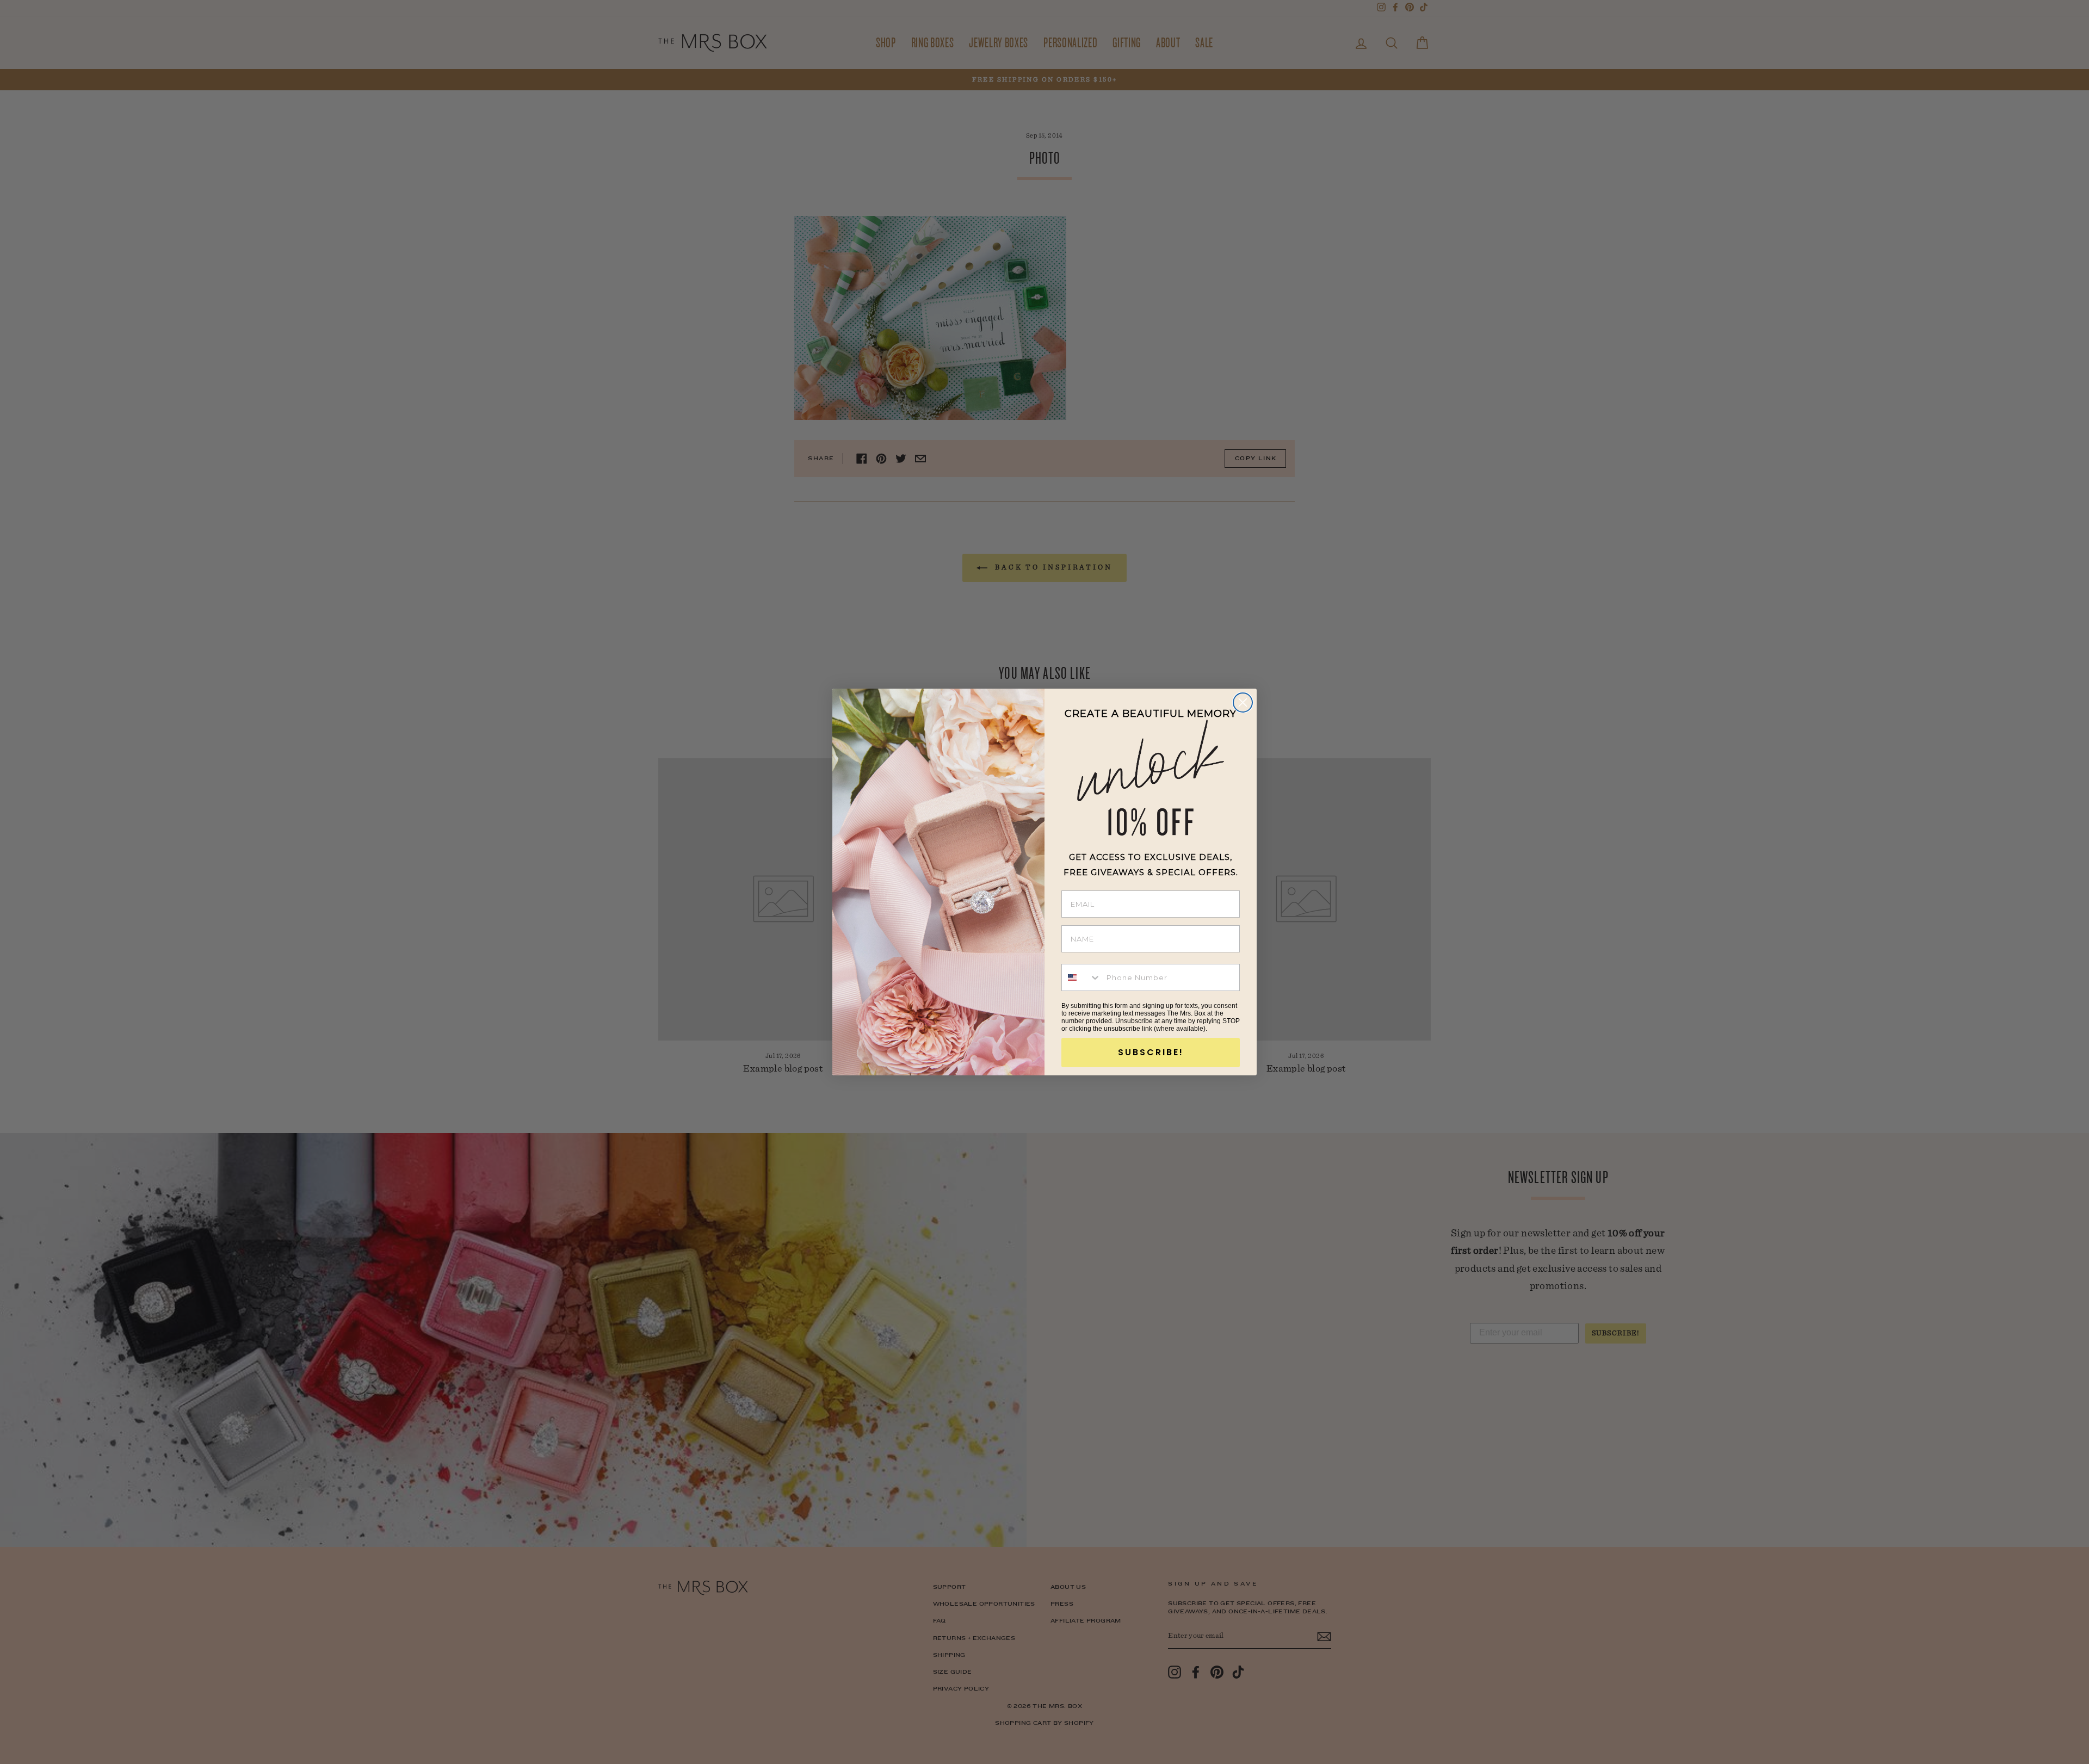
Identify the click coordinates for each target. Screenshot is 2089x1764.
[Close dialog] (1243, 702)
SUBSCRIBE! (1151, 1052)
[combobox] (1081, 977)
